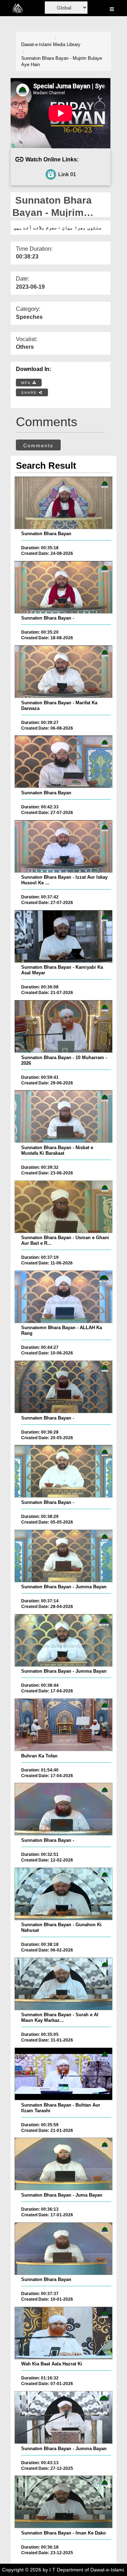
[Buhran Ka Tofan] (64, 1725)
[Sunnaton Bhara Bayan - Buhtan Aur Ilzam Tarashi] (64, 2074)
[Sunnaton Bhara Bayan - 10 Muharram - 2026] (64, 1026)
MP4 (27, 383)
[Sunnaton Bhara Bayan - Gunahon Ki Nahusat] (64, 1894)
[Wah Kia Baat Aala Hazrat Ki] (64, 2333)
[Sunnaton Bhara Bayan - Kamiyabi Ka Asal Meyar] (64, 936)
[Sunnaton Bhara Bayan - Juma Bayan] (64, 2164)
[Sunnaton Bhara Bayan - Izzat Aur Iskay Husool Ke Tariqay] (64, 846)
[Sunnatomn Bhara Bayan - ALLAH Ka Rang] (64, 1297)
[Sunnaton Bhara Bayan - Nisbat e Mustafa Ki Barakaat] (64, 1116)
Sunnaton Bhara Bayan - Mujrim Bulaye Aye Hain (62, 62)
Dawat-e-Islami (36, 44)
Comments (38, 446)
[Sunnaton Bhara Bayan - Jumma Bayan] (64, 1556)
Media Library (67, 44)
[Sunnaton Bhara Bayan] (64, 503)
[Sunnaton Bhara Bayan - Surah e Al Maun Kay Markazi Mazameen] (64, 1984)
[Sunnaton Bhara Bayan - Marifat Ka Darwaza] (64, 672)
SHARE (30, 393)
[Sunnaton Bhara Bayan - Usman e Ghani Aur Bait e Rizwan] (64, 1207)
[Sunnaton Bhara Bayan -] (64, 587)
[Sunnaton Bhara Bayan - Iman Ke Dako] (64, 2502)
